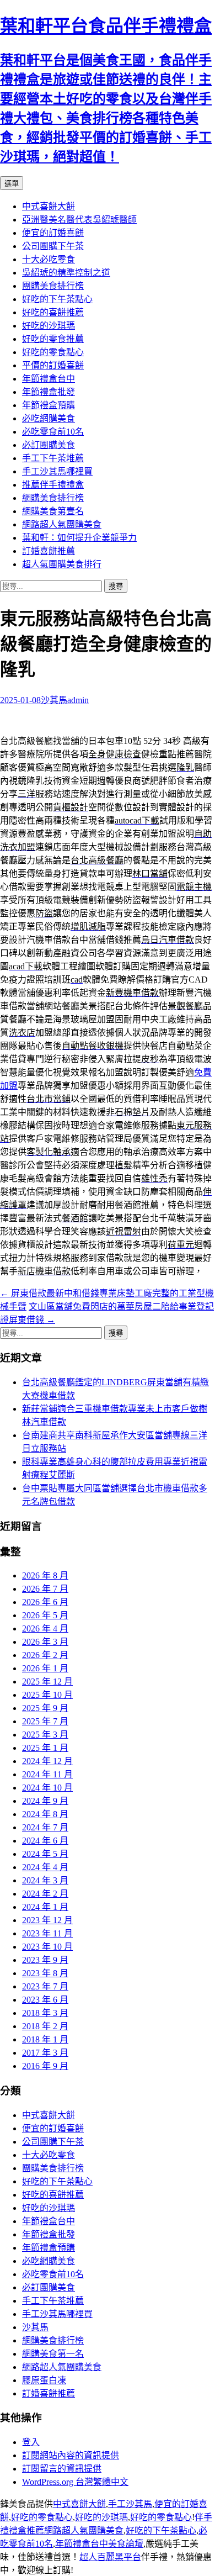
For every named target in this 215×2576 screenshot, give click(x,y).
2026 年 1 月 (45, 1668)
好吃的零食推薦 (53, 339)
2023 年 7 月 (45, 1986)
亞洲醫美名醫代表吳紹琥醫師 (79, 220)
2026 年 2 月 (45, 1655)
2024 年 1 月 (45, 1907)
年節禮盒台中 (49, 379)
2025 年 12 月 (47, 1682)
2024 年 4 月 (45, 1867)
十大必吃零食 (49, 259)
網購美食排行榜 (53, 498)
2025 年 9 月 (45, 1708)
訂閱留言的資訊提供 (62, 2469)
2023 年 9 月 (45, 1960)
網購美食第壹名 (53, 511)
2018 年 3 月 (45, 2013)
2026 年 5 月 (45, 1615)
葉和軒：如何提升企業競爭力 (79, 538)
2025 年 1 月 (45, 1748)
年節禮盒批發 (49, 392)
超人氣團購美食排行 (62, 564)
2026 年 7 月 (45, 1589)
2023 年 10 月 (47, 1947)
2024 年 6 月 (45, 1841)
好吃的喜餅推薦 (53, 312)
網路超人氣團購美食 (62, 524)
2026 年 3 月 (45, 1642)
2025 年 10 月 (47, 1695)
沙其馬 (54, 700)
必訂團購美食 (49, 445)
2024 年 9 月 (45, 1801)
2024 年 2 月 (45, 1894)
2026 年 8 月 (45, 1575)
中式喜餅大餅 (49, 206)
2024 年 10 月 (47, 1788)
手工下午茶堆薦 (53, 458)
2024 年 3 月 (45, 1880)
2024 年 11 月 (47, 1774)
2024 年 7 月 (45, 1827)
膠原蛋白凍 (44, 2380)
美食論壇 (126, 2544)
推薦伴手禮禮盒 (53, 485)
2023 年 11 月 (47, 1933)
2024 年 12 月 (47, 1761)
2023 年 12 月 (47, 1920)
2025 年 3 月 (45, 1735)
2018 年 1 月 (45, 2039)
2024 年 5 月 (45, 1854)
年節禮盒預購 (49, 405)
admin (78, 700)
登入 (31, 2442)
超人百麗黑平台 (110, 2557)
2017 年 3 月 (45, 2053)
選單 (12, 184)
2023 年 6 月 (45, 2000)
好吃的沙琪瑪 (49, 326)
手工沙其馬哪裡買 (57, 471)
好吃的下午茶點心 (57, 299)
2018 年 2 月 (45, 2026)
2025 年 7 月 (45, 1721)
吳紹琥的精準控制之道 (66, 273)
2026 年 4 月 (45, 1629)
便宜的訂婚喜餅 (53, 233)
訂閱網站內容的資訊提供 (71, 2455)
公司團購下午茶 (53, 246)
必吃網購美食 (49, 418)
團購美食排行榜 (53, 286)
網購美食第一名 (53, 2354)
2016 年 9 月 (45, 2066)
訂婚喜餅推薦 (49, 551)
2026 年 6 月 (45, 1602)
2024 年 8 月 (45, 1814)
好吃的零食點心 (53, 352)
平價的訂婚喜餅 (53, 365)
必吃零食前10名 (53, 432)
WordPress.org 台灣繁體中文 (75, 2482)
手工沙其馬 (130, 2504)
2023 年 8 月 (45, 1973)
